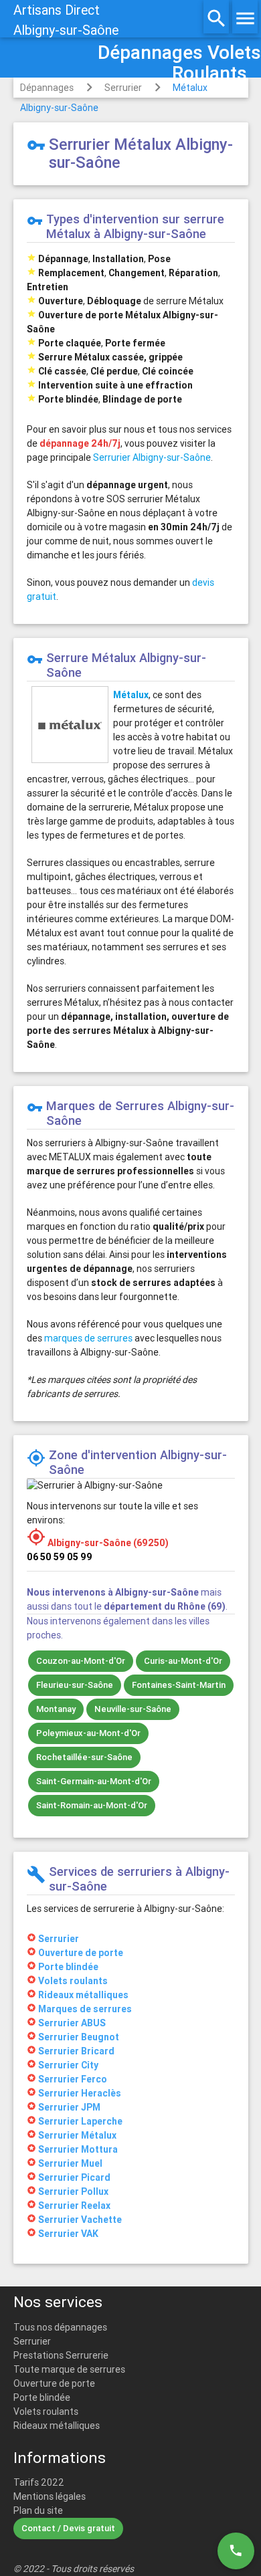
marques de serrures (88, 1338)
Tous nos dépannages (60, 2327)
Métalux (131, 695)
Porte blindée (42, 2397)
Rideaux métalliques (57, 2426)
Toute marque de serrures (69, 2369)
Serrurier (123, 88)
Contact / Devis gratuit (68, 2528)
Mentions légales (50, 2496)
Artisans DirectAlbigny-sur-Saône (66, 20)
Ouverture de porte (54, 2383)
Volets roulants (46, 2411)
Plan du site (38, 2510)
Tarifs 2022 (39, 2482)
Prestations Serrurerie (61, 2355)
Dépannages (47, 88)
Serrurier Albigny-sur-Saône (152, 457)
